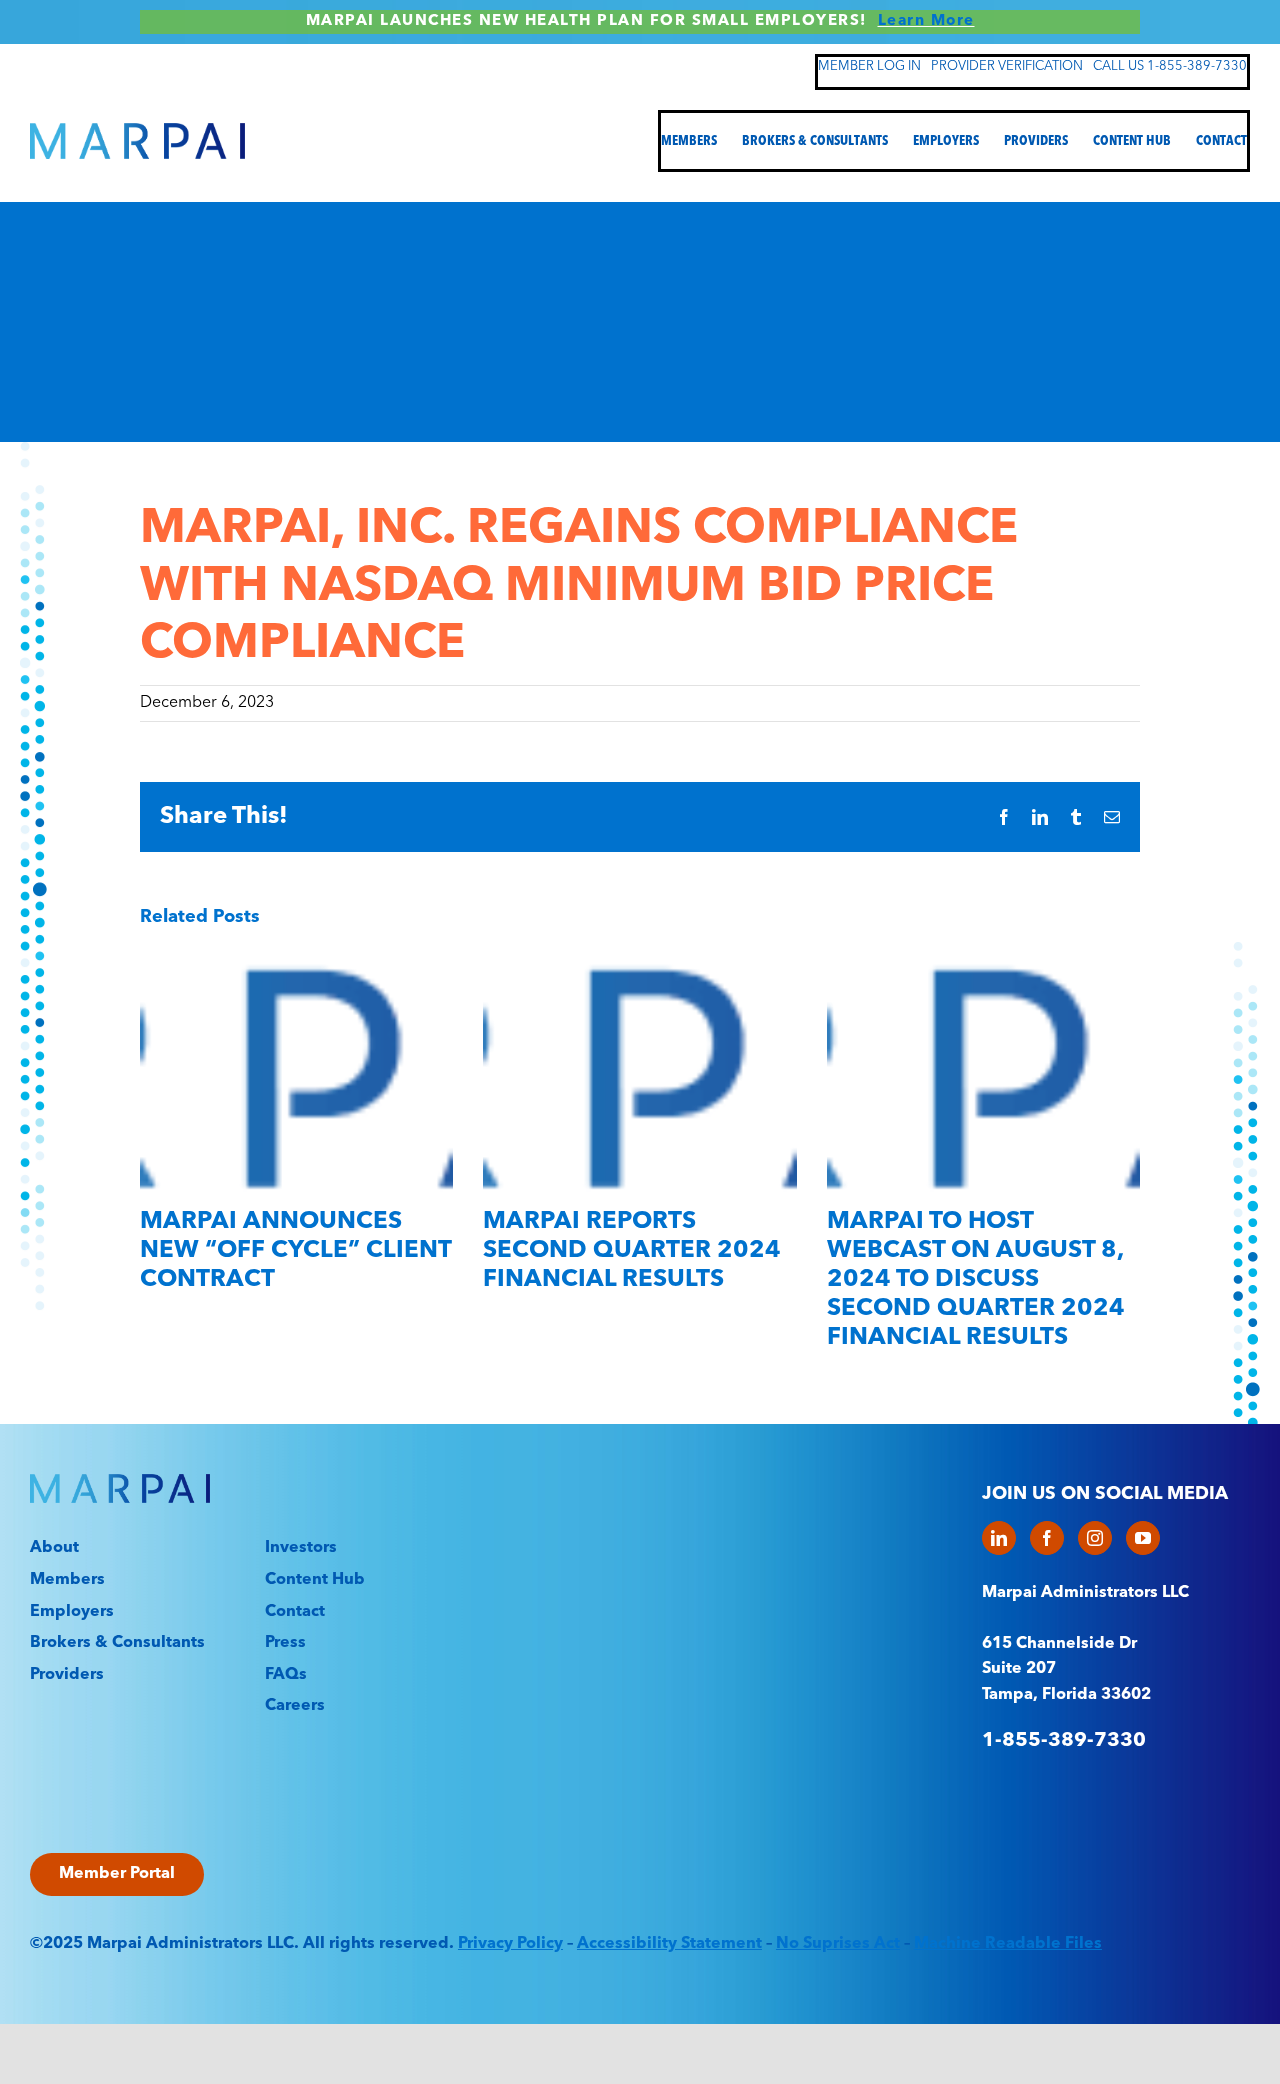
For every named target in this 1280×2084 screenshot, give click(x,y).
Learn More (926, 21)
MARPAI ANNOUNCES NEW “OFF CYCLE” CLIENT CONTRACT (295, 1251)
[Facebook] (1047, 1538)
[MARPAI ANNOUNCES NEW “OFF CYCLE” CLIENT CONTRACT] (296, 961)
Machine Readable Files (1008, 1944)
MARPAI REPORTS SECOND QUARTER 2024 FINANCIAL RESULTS (632, 1251)
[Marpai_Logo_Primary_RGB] (137, 131)
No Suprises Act (838, 1944)
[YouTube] (1143, 1538)
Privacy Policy (510, 1944)
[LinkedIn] (999, 1538)
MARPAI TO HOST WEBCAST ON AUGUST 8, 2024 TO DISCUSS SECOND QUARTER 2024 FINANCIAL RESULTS (976, 1279)
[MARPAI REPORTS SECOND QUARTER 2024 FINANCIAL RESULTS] (639, 961)
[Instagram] (1095, 1538)
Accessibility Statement (669, 1944)
